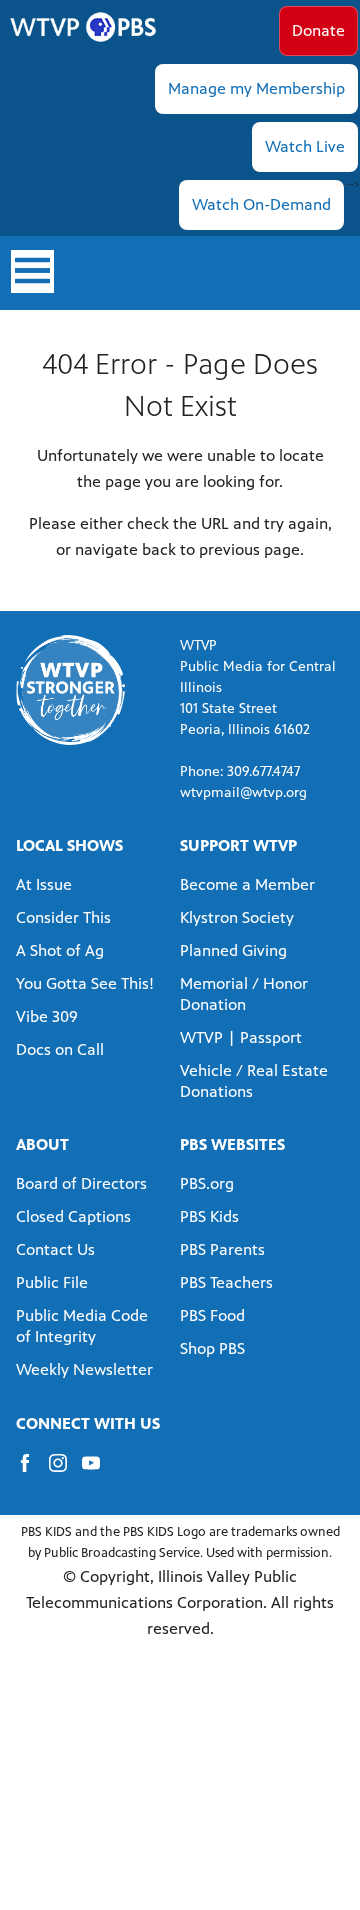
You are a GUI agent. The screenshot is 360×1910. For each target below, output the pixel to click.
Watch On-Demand (261, 204)
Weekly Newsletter (84, 1369)
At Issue (44, 884)
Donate (318, 30)
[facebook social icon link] (32, 1472)
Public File (52, 1282)
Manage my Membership (256, 88)
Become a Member (247, 884)
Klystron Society (237, 917)
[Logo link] (70, 688)
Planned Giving (233, 950)
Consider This (63, 917)
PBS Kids (209, 1216)
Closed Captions (73, 1216)
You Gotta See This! (85, 983)
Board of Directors (81, 1183)
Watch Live (305, 146)
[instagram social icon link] (65, 1472)
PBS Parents (222, 1249)
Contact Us (55, 1249)
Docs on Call (60, 1049)
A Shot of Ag (60, 950)
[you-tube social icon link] (98, 1472)
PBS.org (207, 1183)
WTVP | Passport (241, 1037)
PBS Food (212, 1315)
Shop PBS (212, 1348)
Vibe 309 (47, 1016)
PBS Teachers (226, 1282)
